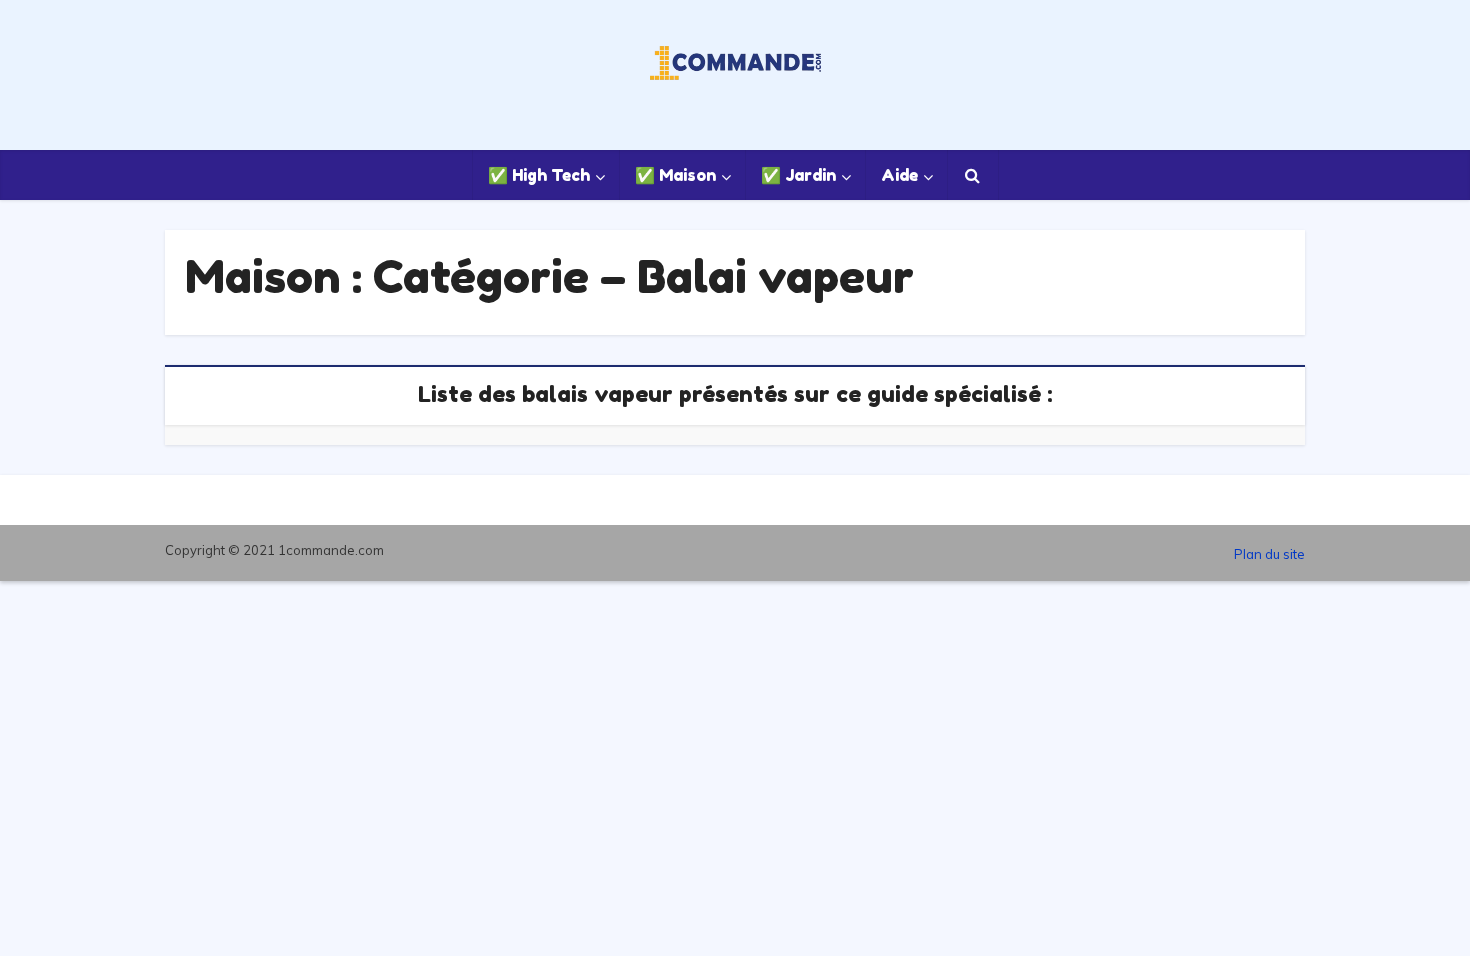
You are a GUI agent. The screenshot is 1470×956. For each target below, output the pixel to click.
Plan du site (1269, 554)
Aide (899, 175)
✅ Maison (675, 175)
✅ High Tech (539, 175)
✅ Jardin (798, 175)
